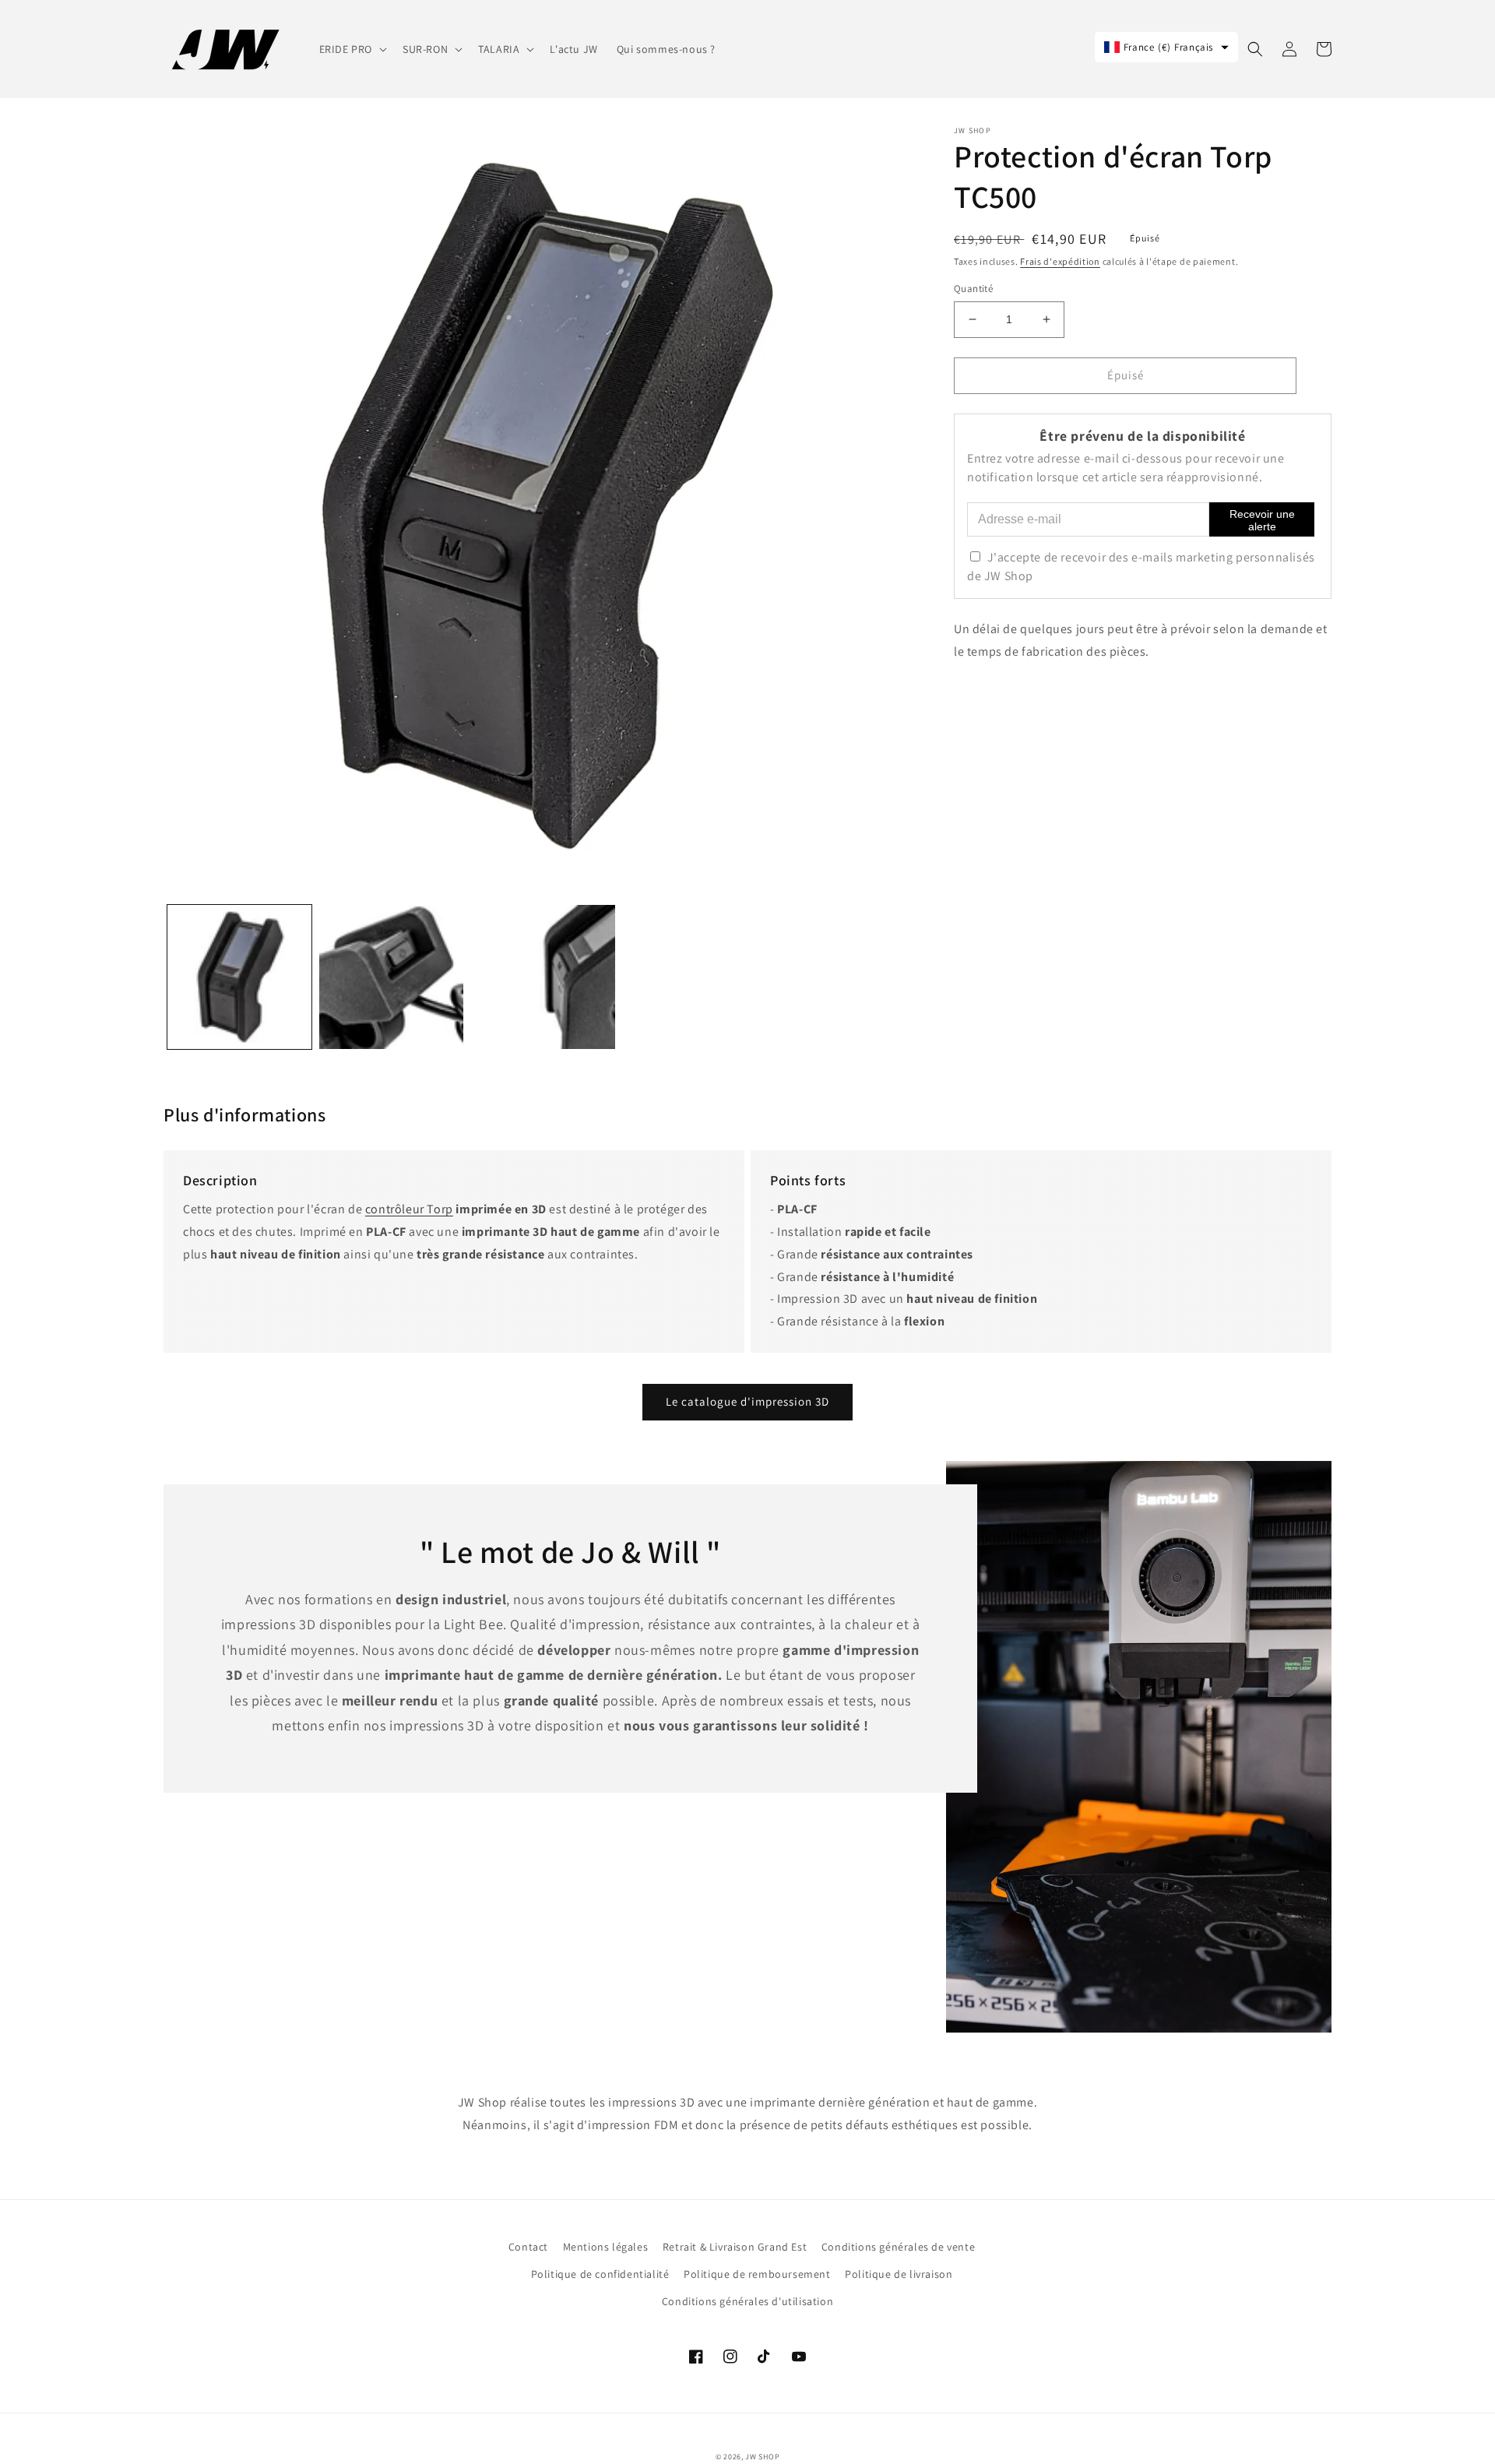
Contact (528, 2247)
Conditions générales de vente (898, 2247)
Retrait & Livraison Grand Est (735, 2247)
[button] (352, 49)
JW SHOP (762, 2457)
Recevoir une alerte (1262, 520)
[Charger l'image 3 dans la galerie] (543, 977)
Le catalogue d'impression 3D (747, 1401)
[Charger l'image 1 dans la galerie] (239, 977)
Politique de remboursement (757, 2274)
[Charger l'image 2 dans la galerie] (391, 977)
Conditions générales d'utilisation (747, 2301)
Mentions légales (606, 2247)
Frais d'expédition (1060, 261)
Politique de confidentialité (600, 2274)
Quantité (973, 289)
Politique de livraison (899, 2274)
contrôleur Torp (409, 1209)
